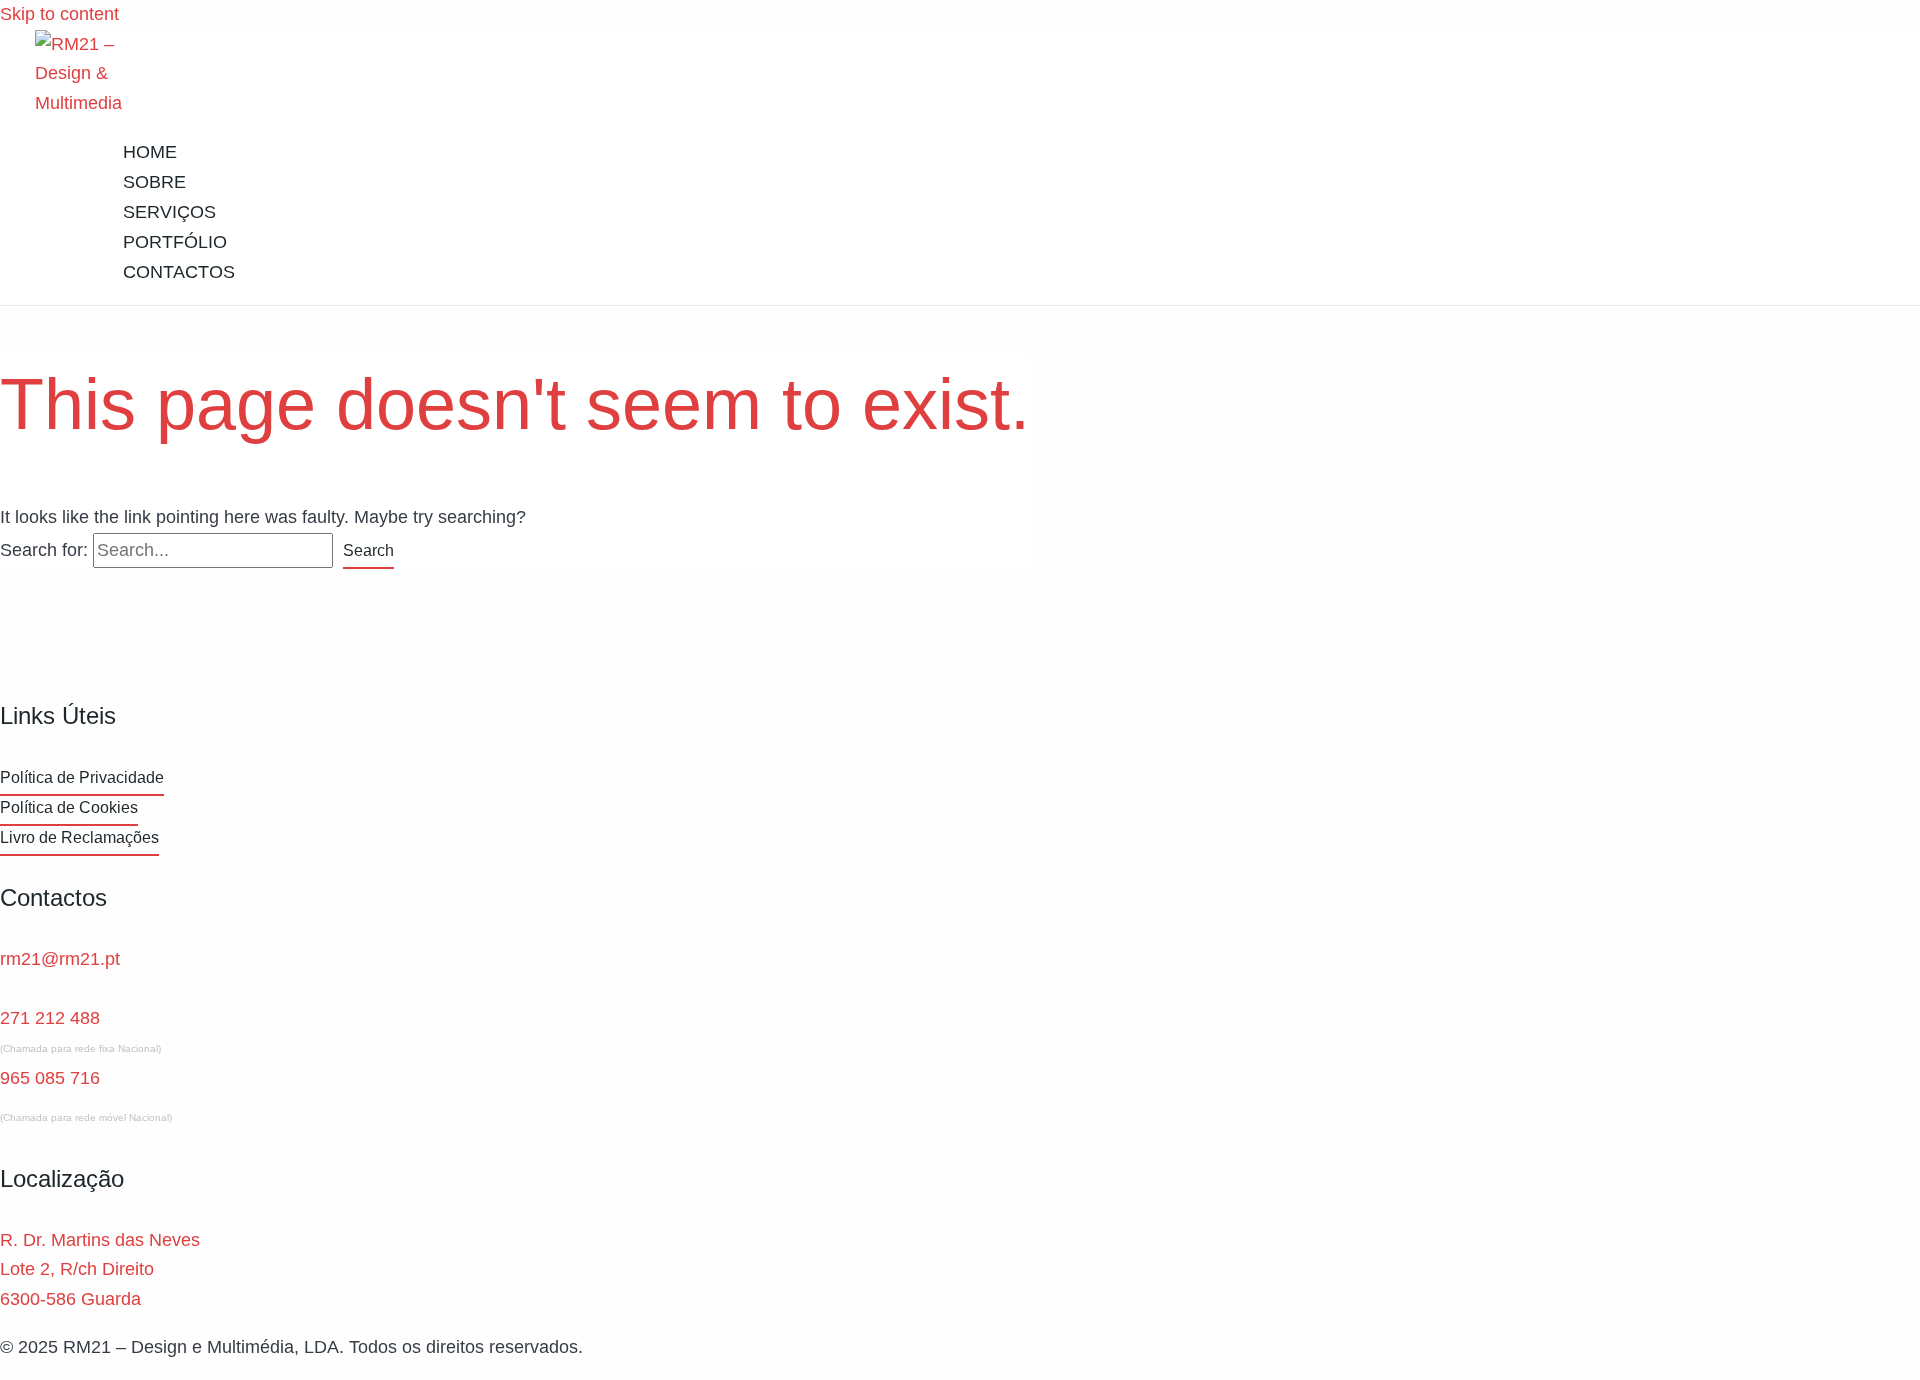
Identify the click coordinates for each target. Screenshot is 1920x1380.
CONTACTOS (179, 272)
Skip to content (59, 14)
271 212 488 (50, 1018)
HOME (150, 152)
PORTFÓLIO (175, 242)
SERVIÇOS (169, 212)
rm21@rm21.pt (60, 959)
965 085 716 (50, 1078)
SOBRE (154, 182)
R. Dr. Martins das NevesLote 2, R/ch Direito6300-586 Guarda (100, 1269)
